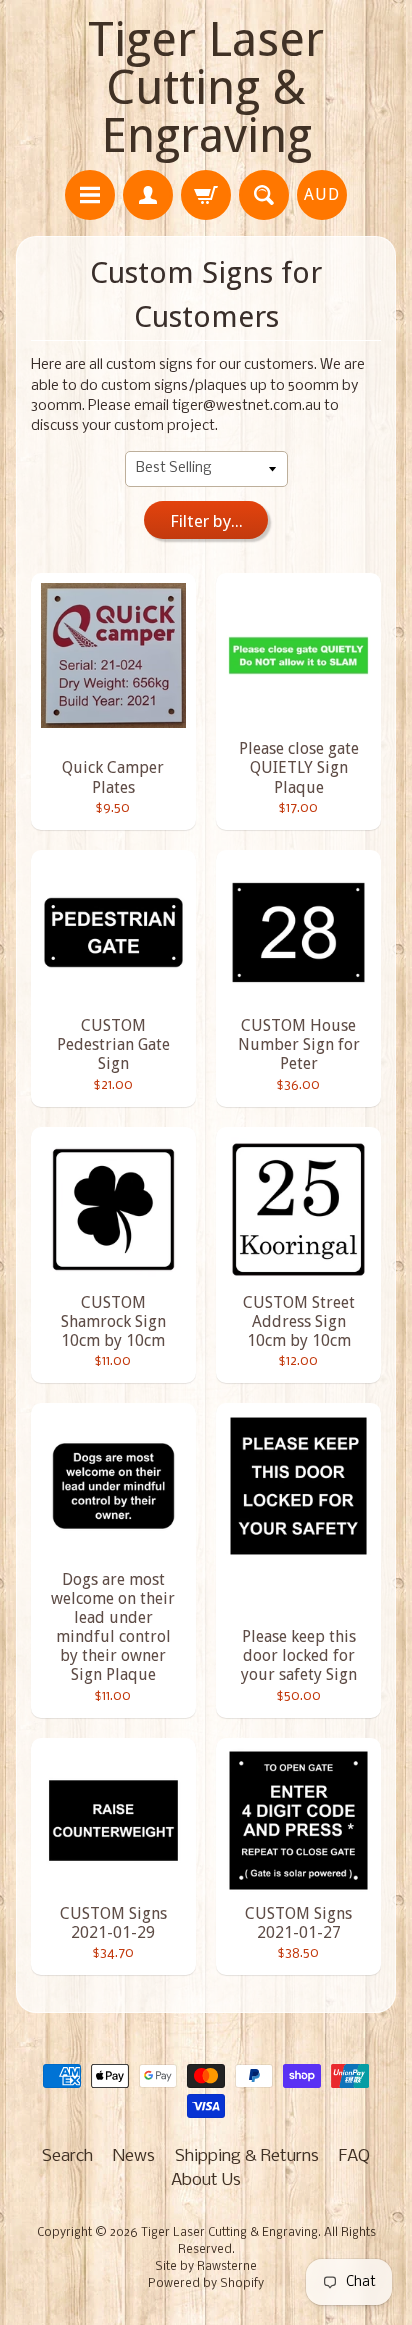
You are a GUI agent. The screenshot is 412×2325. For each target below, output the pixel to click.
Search (67, 2156)
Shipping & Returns (247, 2156)
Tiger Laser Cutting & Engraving (206, 87)
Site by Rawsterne (206, 2267)
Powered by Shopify (206, 2284)
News (134, 2156)
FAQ (354, 2156)
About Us (206, 2180)
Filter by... (206, 521)
